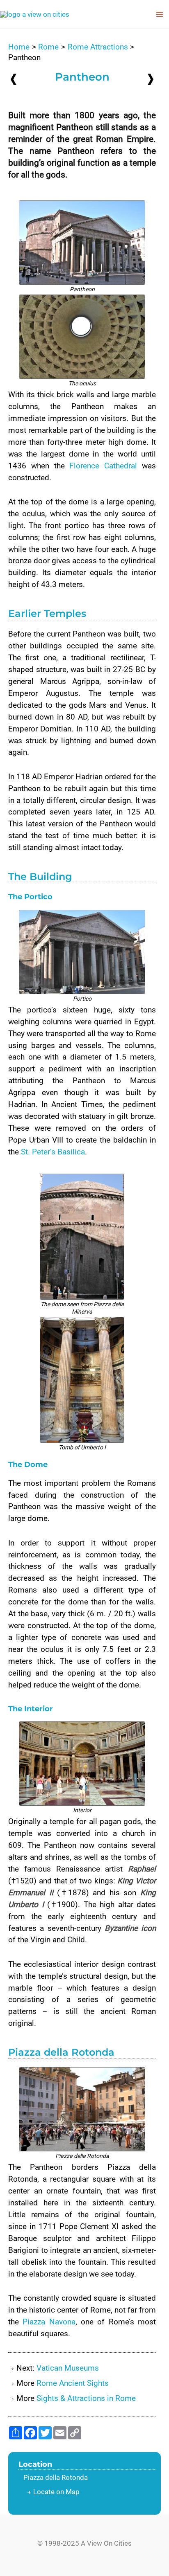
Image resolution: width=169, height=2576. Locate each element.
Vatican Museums (68, 2368)
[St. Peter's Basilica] (14, 79)
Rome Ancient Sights (73, 2383)
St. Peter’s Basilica (53, 1152)
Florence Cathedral (103, 466)
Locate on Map (56, 2492)
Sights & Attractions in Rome (86, 2398)
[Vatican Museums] (151, 79)
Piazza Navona (49, 2322)
